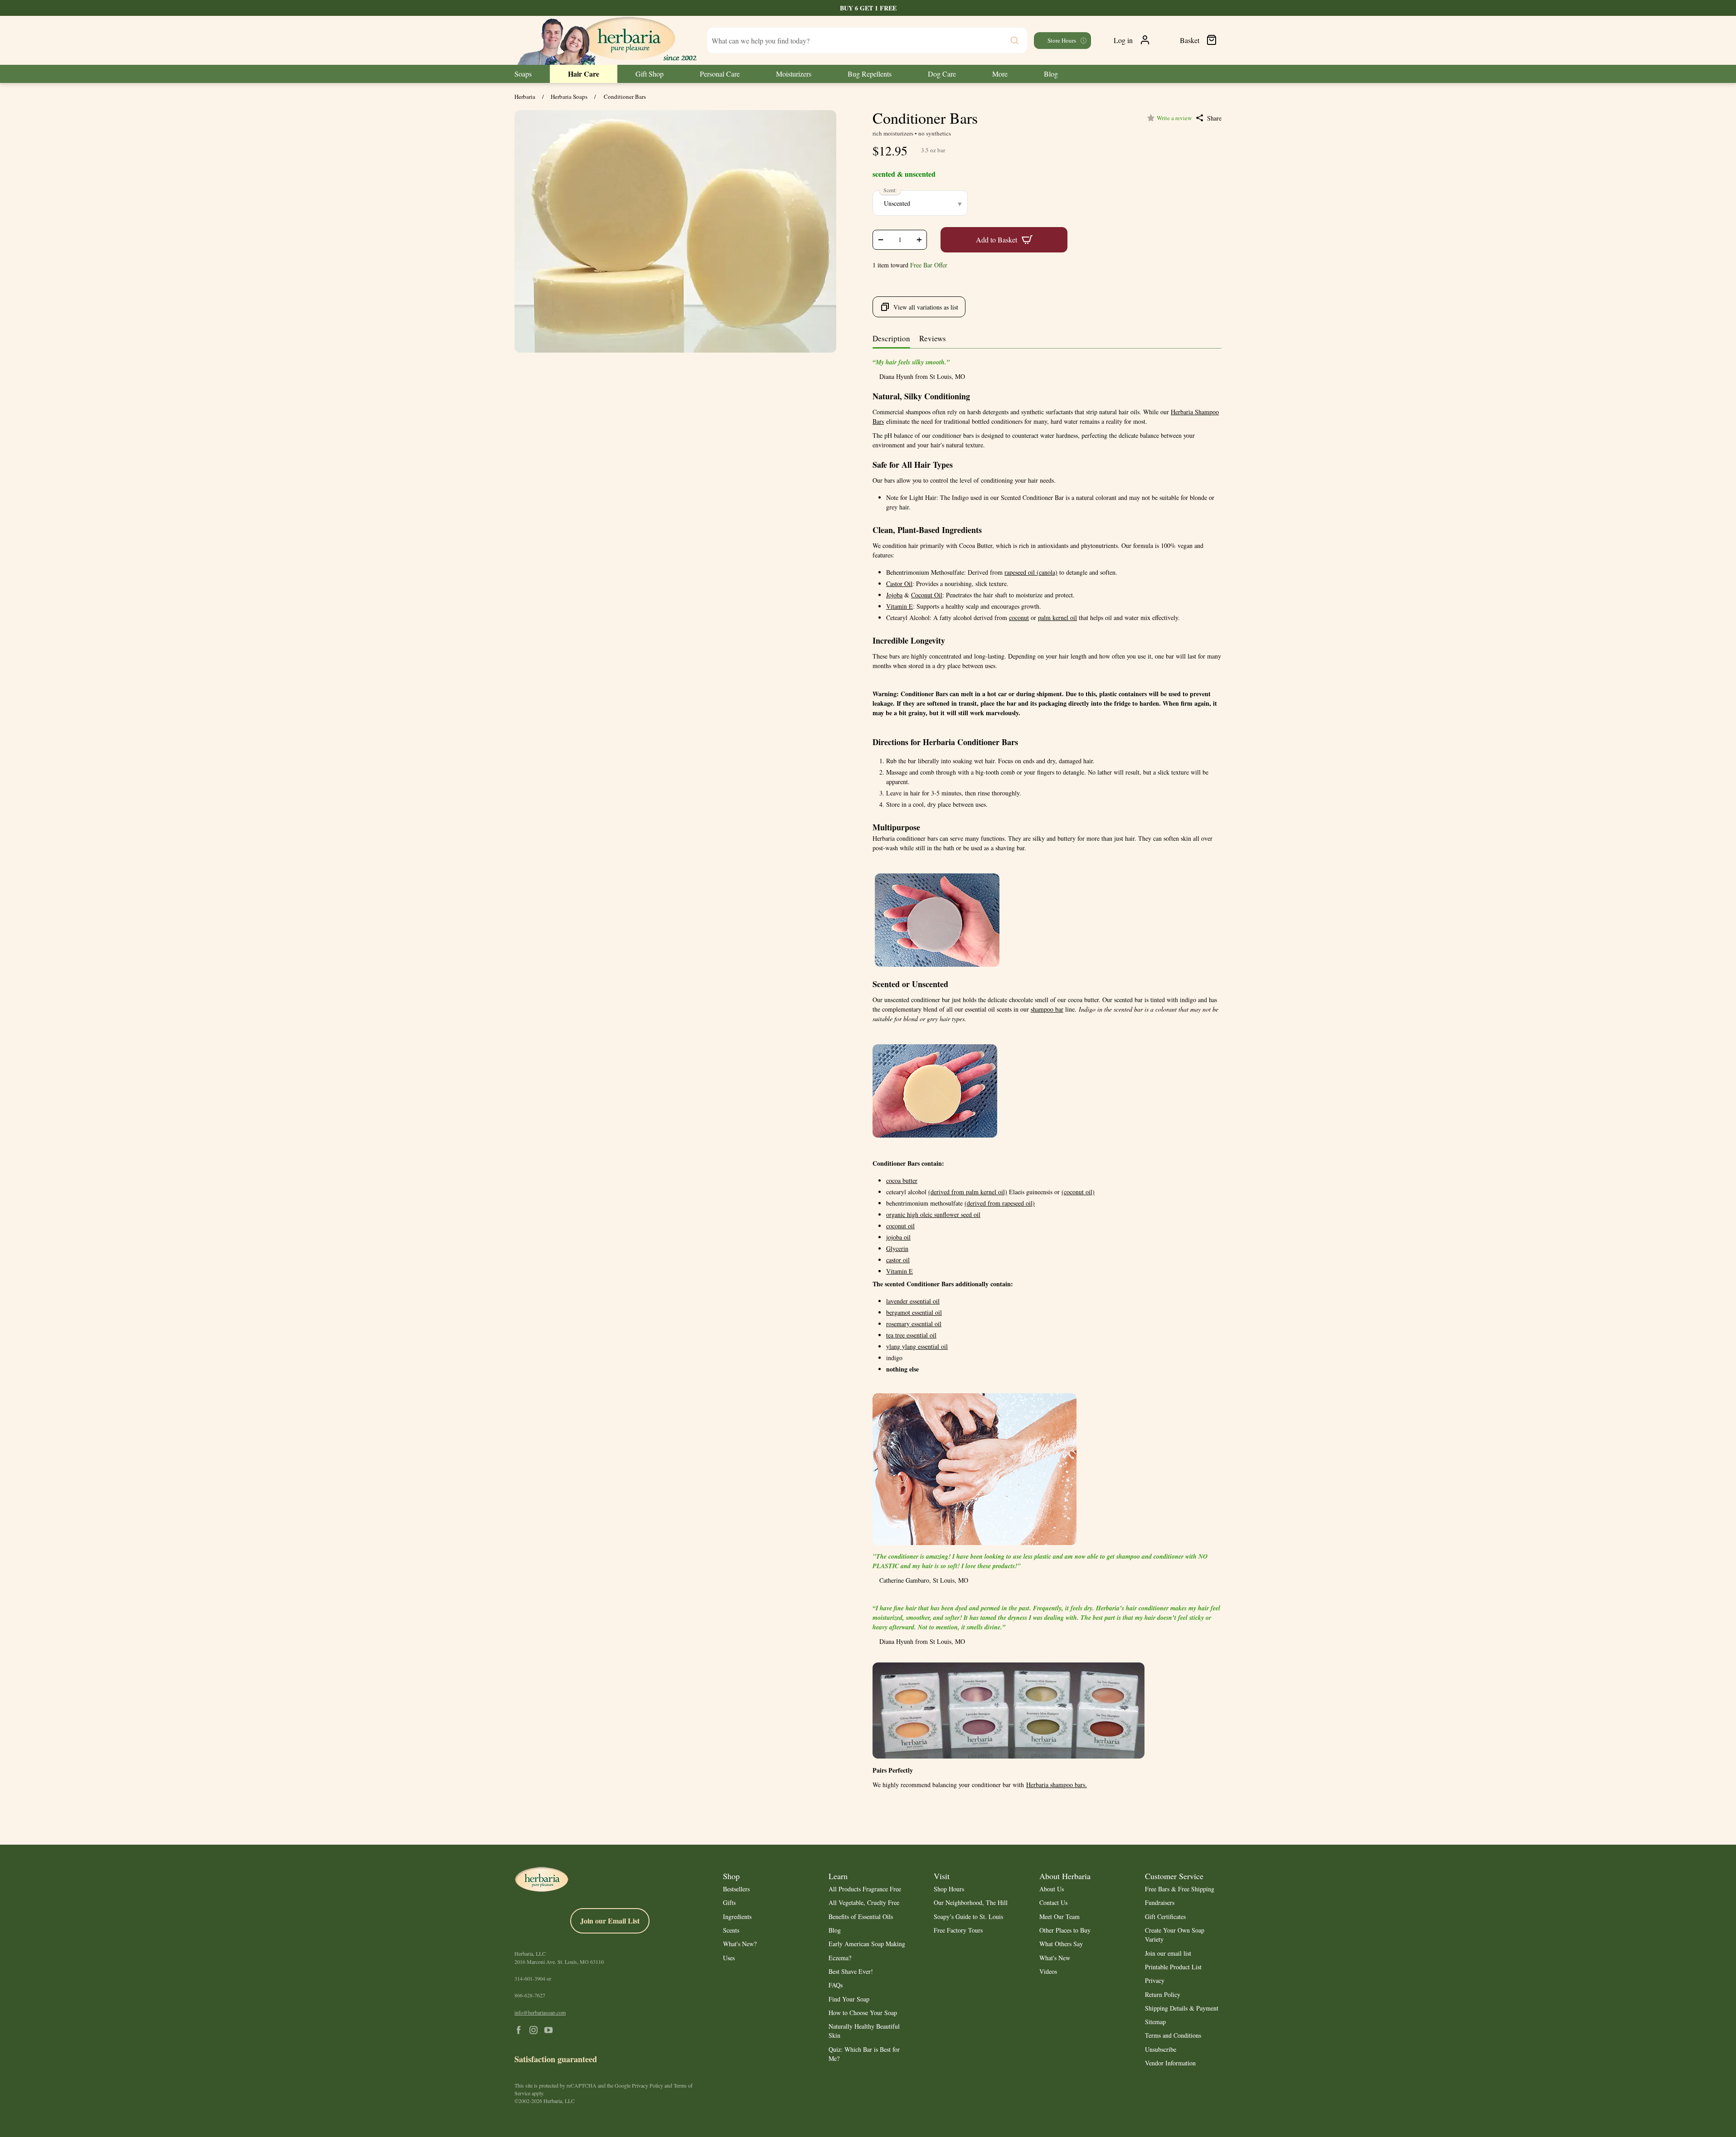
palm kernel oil (1057, 618)
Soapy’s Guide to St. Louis (968, 1917)
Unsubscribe (1161, 2049)
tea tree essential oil (911, 1335)
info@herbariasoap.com (540, 2012)
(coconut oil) (1078, 1192)
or (533, 1978)
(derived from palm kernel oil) (968, 1192)
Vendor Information (1170, 2063)
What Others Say (1061, 1944)
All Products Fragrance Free (865, 1889)
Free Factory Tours (958, 1930)
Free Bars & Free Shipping (1180, 1889)
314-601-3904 (530, 1978)
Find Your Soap (849, 1999)
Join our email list (1168, 1953)
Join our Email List (610, 1921)
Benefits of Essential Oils (861, 1917)
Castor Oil (899, 584)
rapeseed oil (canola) (1031, 572)
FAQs (836, 1985)
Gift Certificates (1165, 1917)
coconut (1019, 618)
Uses (729, 1958)
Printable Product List (1173, 1967)
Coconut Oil (927, 595)
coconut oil (900, 1226)
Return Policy (1163, 1994)
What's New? (740, 1944)
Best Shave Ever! (851, 1971)
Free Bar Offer (929, 265)
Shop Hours (949, 1889)
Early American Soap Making (867, 1944)
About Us (1052, 1889)
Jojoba (894, 595)
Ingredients (737, 1917)
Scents (731, 1930)
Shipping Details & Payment (1182, 2008)
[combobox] (867, 40)
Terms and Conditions (1173, 2035)
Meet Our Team (1060, 1917)
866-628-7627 (530, 1995)
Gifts (729, 1902)
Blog (835, 1930)
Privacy (1155, 1980)
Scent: (890, 190)
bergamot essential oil (914, 1312)
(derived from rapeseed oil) (1000, 1203)
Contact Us (1053, 1902)
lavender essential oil (913, 1301)
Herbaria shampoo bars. (1057, 1785)
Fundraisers (1160, 1902)
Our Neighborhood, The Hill (971, 1902)
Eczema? (840, 1958)
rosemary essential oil (914, 1324)
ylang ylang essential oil (917, 1346)
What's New (1055, 1958)
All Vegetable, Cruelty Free (864, 1902)
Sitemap (1155, 2022)
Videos (1048, 1971)
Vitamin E (900, 606)
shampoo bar (1047, 1009)
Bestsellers (736, 1889)
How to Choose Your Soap (863, 2013)
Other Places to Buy (1065, 1930)
